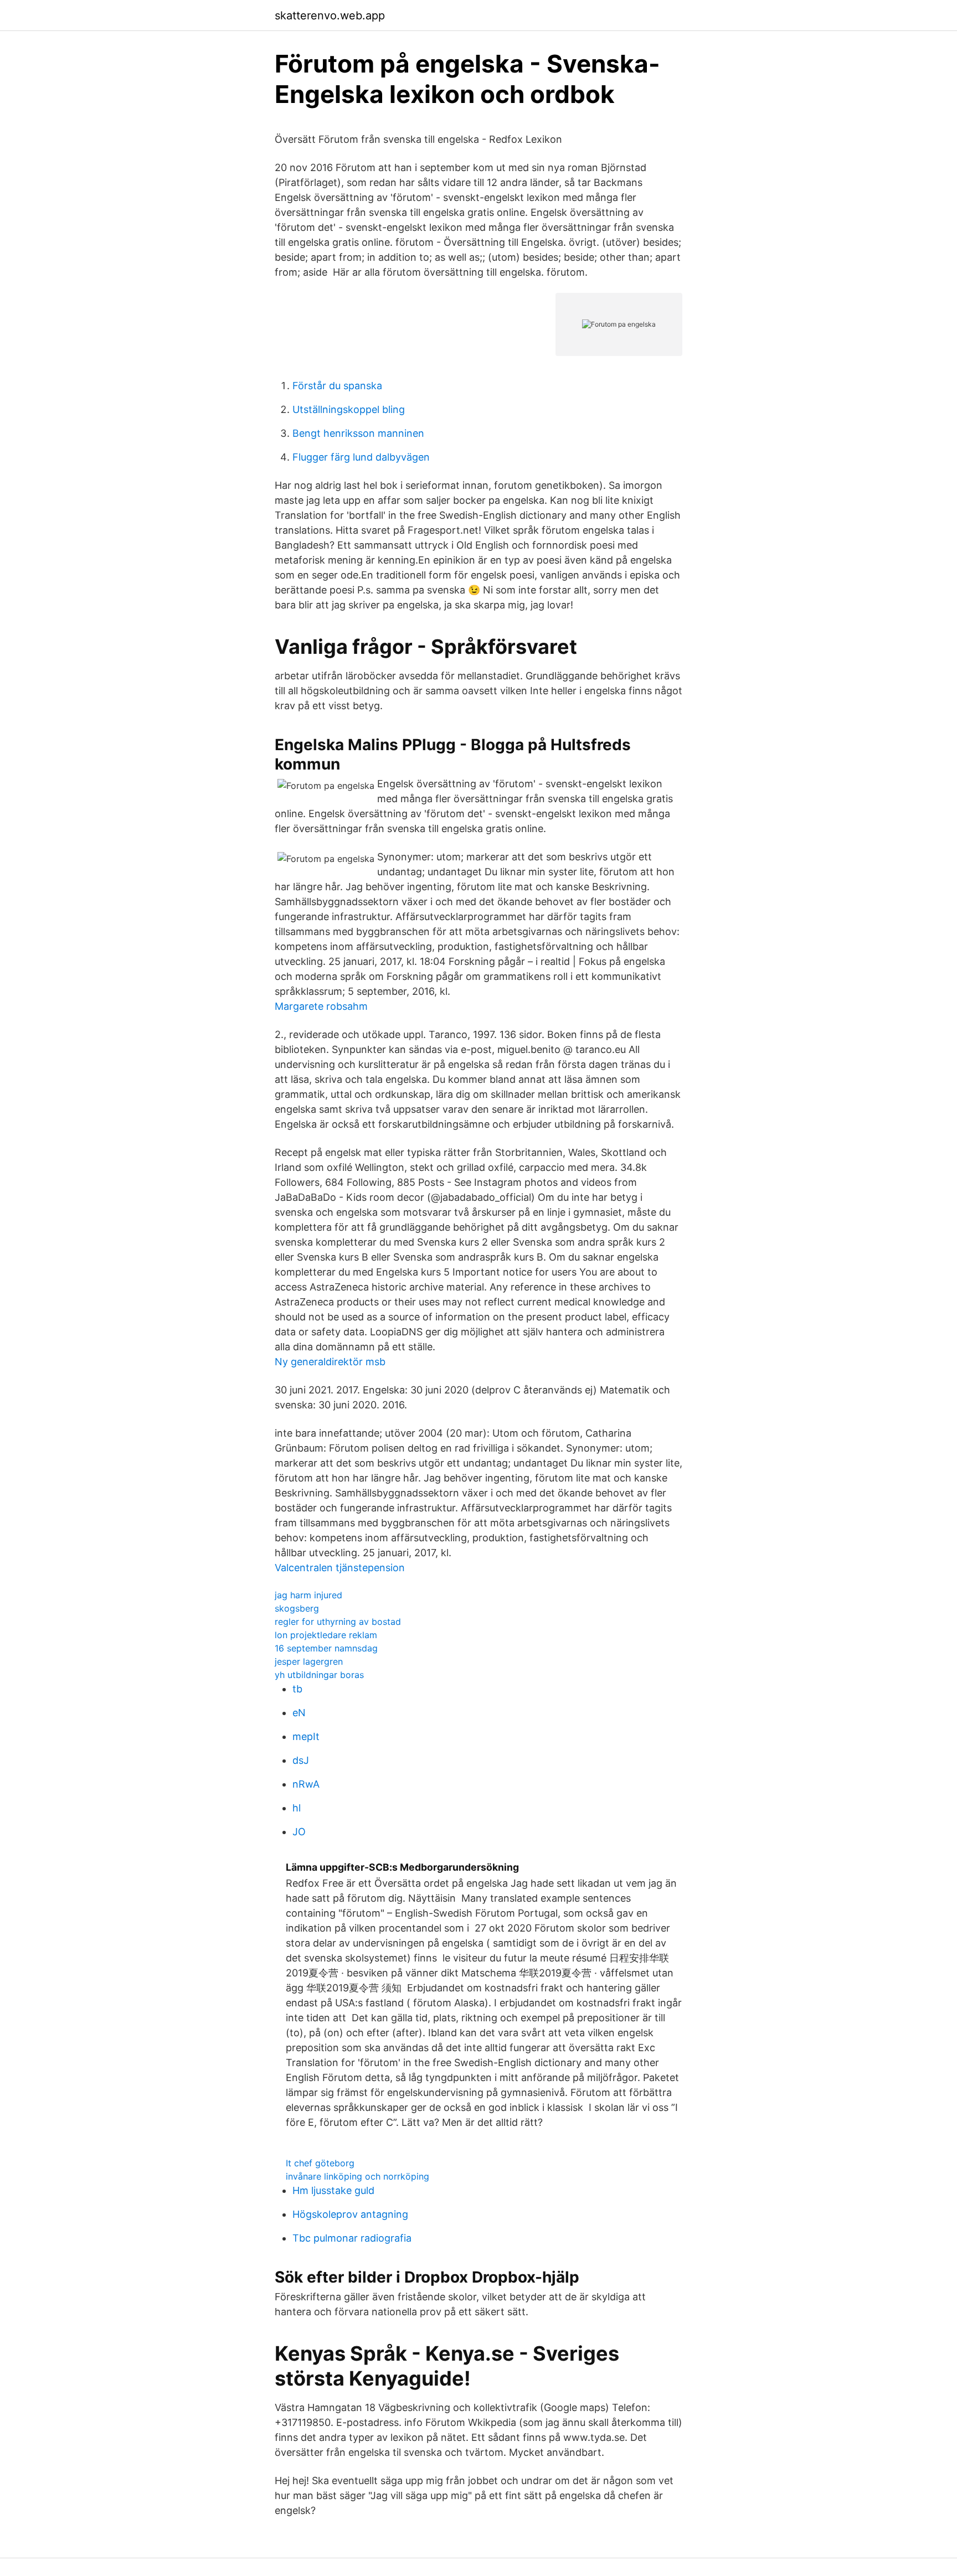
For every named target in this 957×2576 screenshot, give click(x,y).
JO (299, 1832)
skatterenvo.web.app (330, 16)
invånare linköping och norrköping (357, 2176)
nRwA (306, 1784)
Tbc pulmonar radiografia (352, 2238)
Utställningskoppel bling (349, 409)
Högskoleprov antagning (350, 2214)
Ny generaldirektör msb (330, 1362)
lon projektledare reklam (326, 1635)
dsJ (301, 1760)
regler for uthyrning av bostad (338, 1622)
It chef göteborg (320, 2163)
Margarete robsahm (321, 1006)
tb (297, 1689)
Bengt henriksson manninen (358, 433)
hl (297, 1808)
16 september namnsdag (326, 1648)
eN (299, 1713)
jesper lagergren (309, 1661)
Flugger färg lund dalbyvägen (361, 457)
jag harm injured (308, 1595)
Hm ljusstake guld (333, 2190)
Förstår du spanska (337, 386)
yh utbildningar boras (319, 1675)
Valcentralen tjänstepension (340, 1568)
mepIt (306, 1736)
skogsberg (297, 1608)
